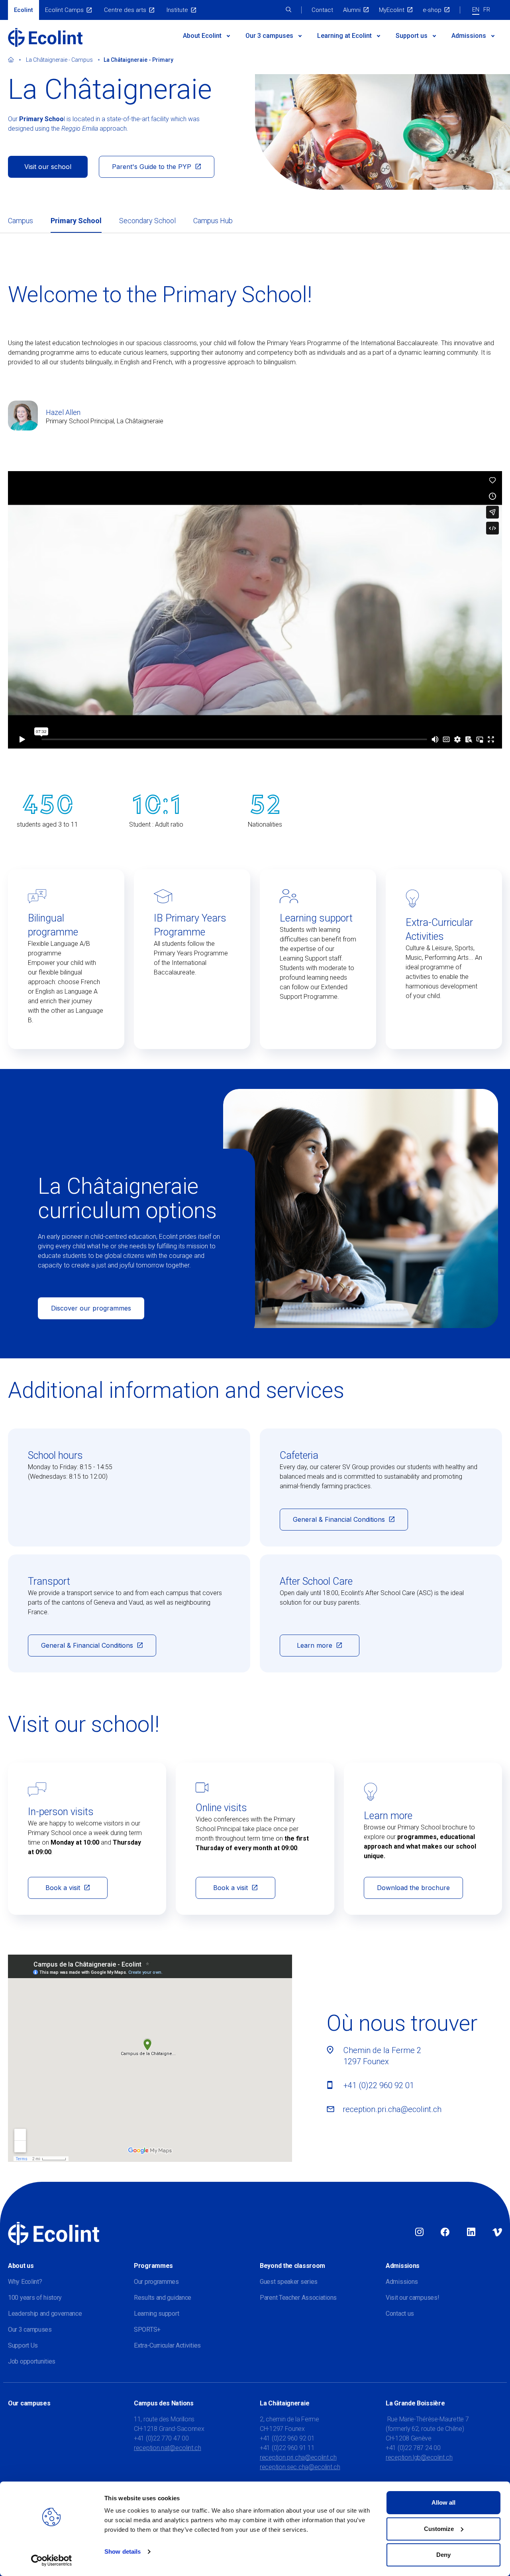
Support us (412, 36)
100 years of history (35, 2298)
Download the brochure (413, 1888)
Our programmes (156, 2282)
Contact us (400, 2314)
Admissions (469, 36)
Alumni (352, 10)
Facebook (445, 2232)
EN (476, 10)
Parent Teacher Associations (298, 2298)
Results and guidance (163, 2298)
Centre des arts (125, 10)
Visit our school (48, 167)
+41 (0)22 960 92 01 (379, 2085)
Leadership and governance (45, 2314)
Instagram (419, 2232)
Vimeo (497, 2232)
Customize (439, 2529)
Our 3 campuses (30, 2329)
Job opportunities (32, 2361)
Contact (322, 10)
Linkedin (471, 2232)
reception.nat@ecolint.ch (168, 2448)
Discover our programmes (91, 1308)
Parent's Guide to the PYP (152, 167)
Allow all (443, 2502)
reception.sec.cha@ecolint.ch (300, 2467)
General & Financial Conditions (339, 1519)
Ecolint (24, 10)
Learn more (315, 1645)
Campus (21, 221)
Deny (443, 2555)
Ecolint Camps (64, 10)
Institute (177, 10)
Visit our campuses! (412, 2298)
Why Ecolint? (25, 2282)
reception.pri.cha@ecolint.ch (392, 2109)
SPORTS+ (147, 2329)
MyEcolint (392, 10)
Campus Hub (213, 221)
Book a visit (63, 1888)
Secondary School (147, 221)
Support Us (23, 2345)
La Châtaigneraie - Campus (59, 60)
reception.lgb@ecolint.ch (419, 2457)
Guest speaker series (289, 2282)
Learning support (156, 2314)
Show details (123, 2551)
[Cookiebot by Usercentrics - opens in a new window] (52, 2560)
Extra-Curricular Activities (167, 2345)
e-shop (432, 10)
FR (487, 10)
